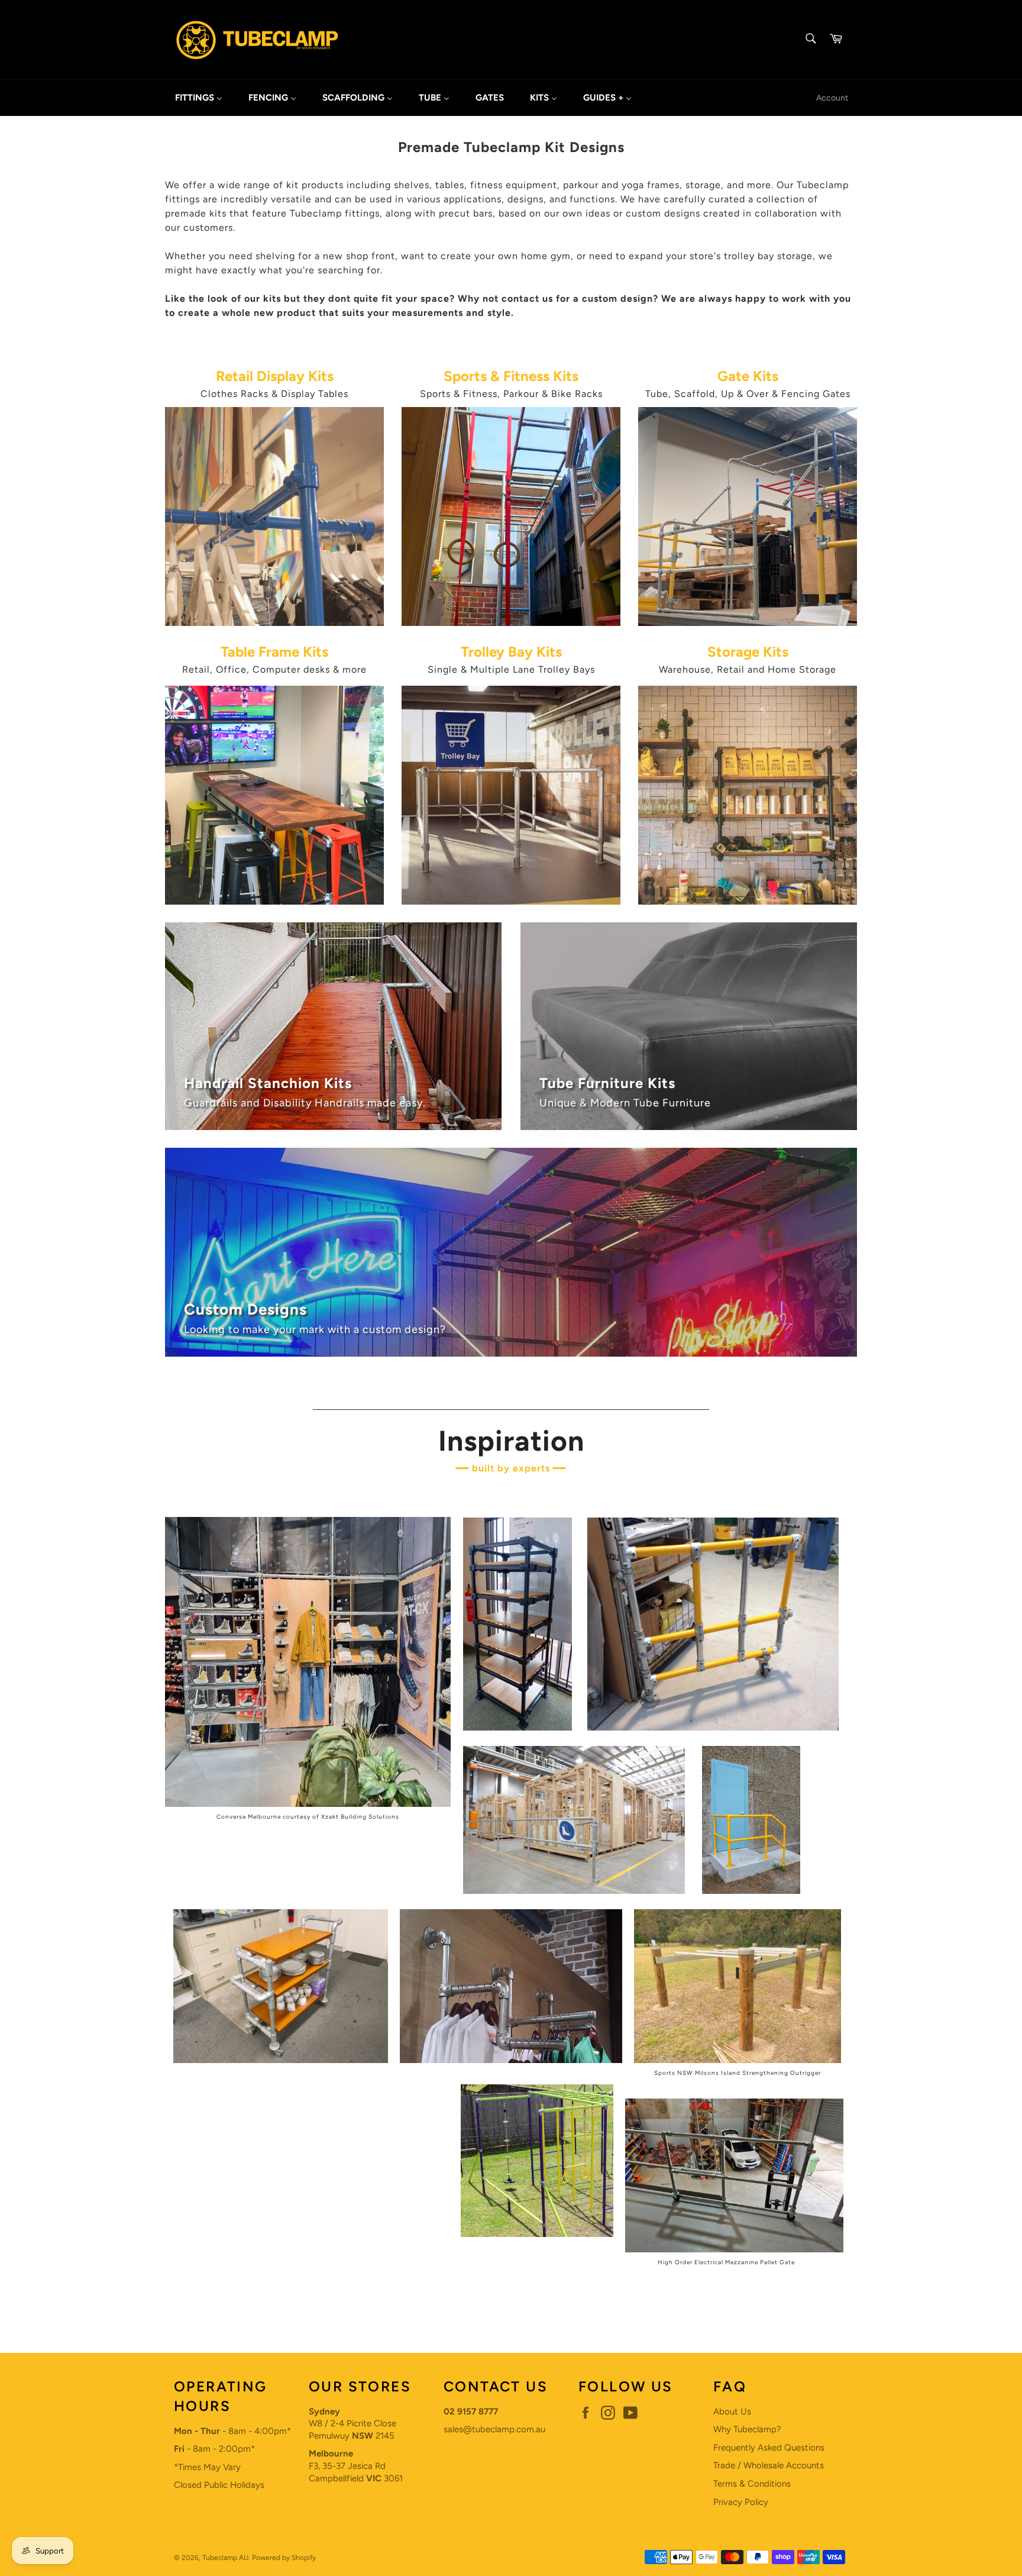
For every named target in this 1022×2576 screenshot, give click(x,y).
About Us (732, 2412)
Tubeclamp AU (225, 2558)
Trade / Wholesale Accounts (769, 2465)
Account (832, 98)
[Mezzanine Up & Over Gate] (748, 623)
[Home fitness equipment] (511, 623)
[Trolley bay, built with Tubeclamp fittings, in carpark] (511, 902)
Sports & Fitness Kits (511, 376)
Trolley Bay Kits (511, 652)
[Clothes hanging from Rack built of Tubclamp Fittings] (274, 623)
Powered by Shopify (284, 2558)
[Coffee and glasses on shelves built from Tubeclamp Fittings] (748, 902)
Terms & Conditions (752, 2484)
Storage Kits (748, 652)
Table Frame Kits (274, 652)
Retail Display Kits (275, 376)
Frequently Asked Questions (769, 2448)
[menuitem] (199, 98)
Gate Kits (748, 376)
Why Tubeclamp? (747, 2429)
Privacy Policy (741, 2502)
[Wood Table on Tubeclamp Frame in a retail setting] (274, 902)
